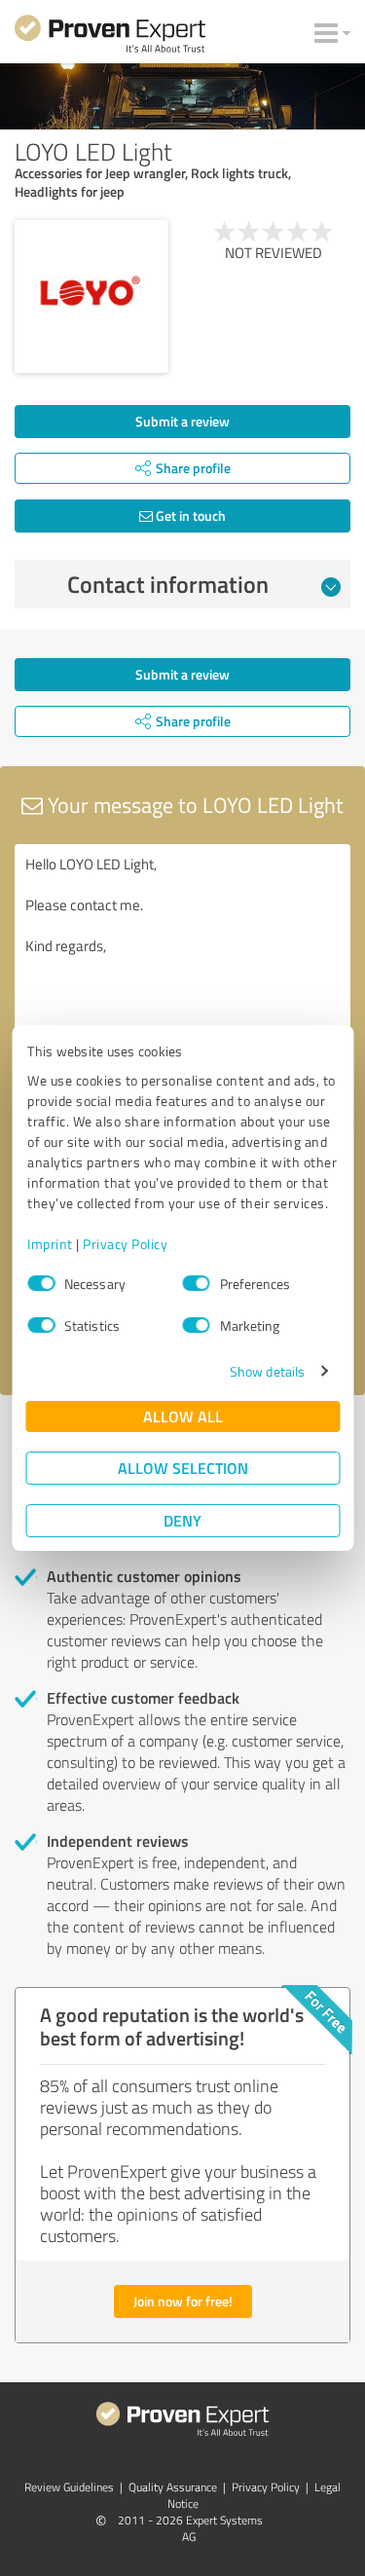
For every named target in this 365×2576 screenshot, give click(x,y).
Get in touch (189, 515)
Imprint (50, 1244)
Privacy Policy (125, 1244)
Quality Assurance (173, 2487)
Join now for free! (183, 2301)
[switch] (197, 1283)
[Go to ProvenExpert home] (110, 37)
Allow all (183, 1416)
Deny (182, 1520)
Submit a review (182, 421)
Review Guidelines (69, 2487)
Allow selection (183, 1468)
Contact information (168, 584)
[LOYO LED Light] (91, 297)
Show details (267, 1371)
